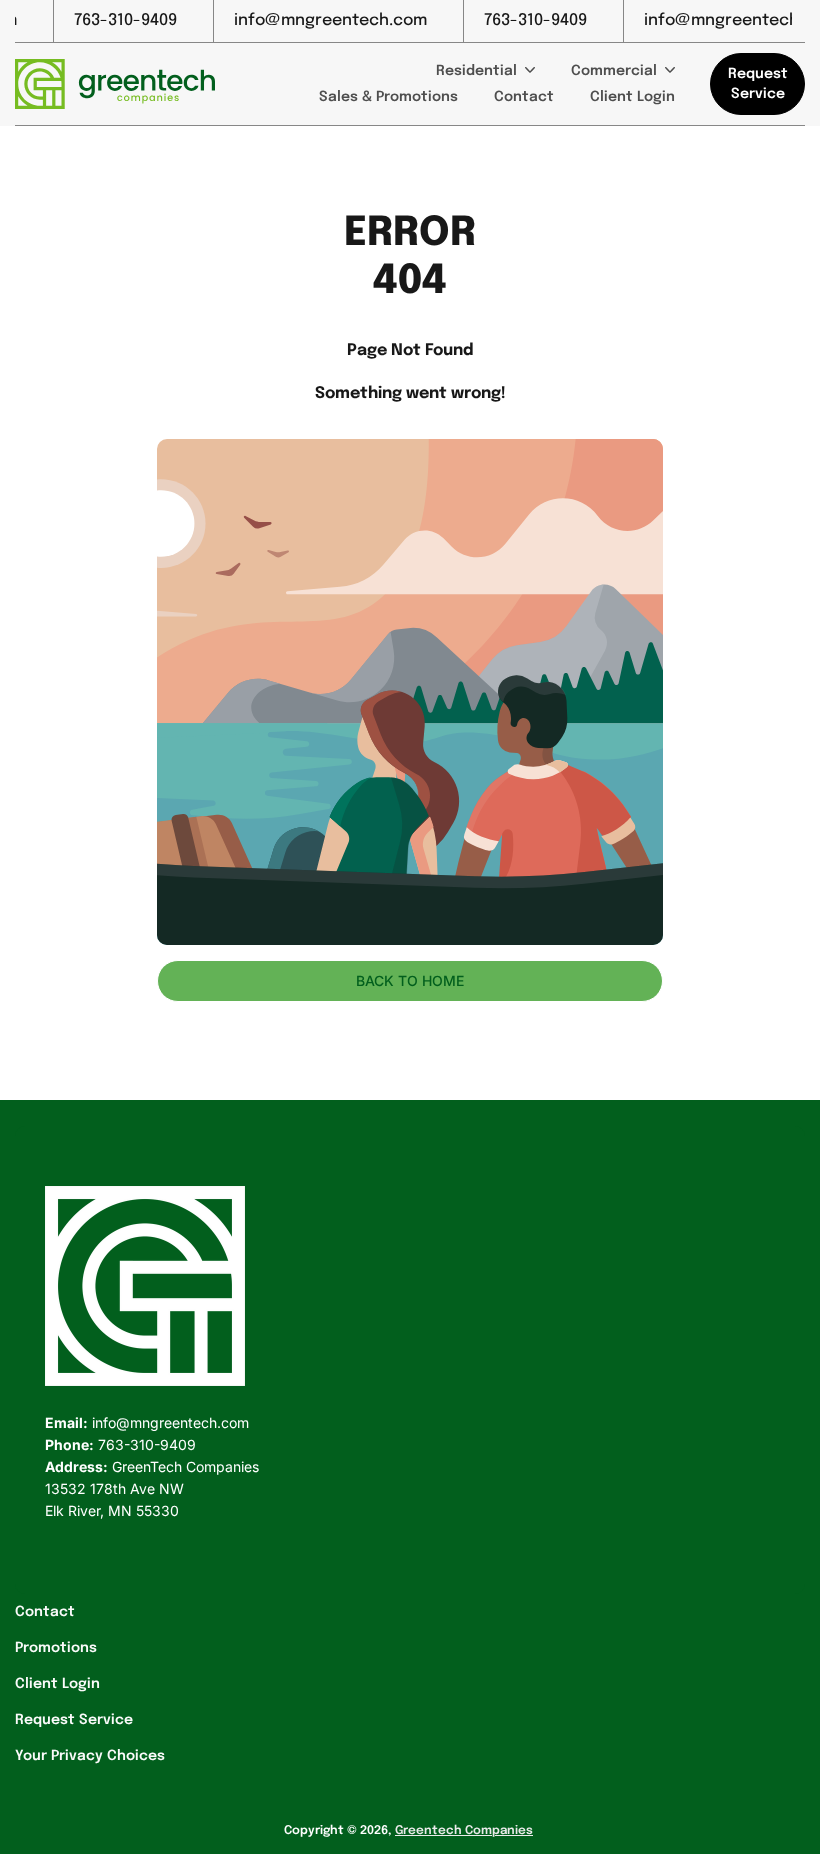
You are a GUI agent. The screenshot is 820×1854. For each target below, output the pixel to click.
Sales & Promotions (388, 97)
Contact (524, 97)
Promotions (56, 1648)
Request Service (74, 1720)
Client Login (632, 97)
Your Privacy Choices (90, 1756)
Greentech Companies (464, 1831)
